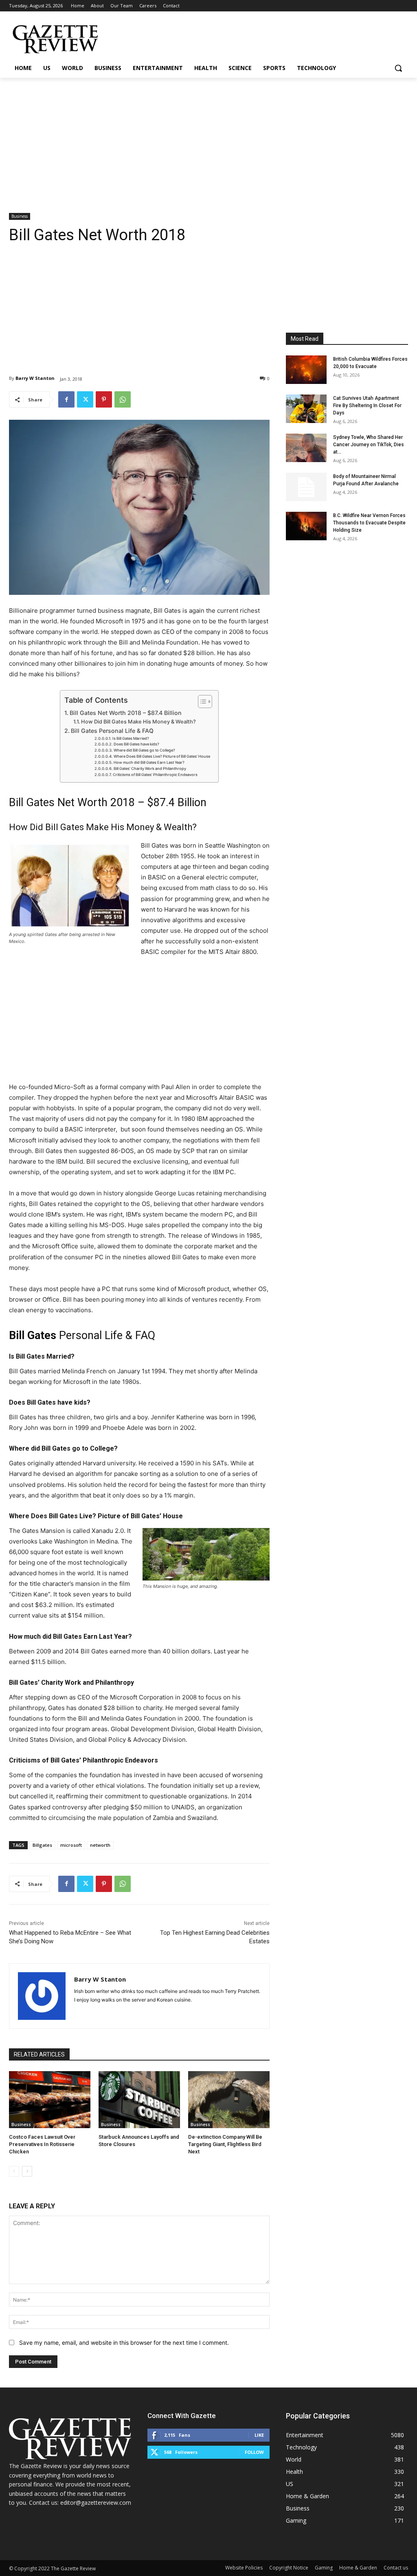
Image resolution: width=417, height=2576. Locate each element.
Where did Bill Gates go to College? (144, 750)
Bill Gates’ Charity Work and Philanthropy (150, 768)
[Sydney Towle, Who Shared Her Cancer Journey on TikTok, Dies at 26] (306, 448)
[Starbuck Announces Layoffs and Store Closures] (139, 2100)
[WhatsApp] (123, 399)
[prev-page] (14, 2171)
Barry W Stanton (35, 378)
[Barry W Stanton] (42, 1996)
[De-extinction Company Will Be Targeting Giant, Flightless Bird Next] (229, 2100)
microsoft (71, 1845)
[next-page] (27, 2171)
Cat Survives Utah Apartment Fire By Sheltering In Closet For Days (367, 406)
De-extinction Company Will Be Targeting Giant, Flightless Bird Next (225, 2144)
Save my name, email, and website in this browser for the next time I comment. (124, 2343)
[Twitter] (85, 399)
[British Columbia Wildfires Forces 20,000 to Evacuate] (306, 370)
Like (259, 2435)
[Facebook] (66, 399)
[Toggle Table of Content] (201, 702)
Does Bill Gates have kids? (136, 744)
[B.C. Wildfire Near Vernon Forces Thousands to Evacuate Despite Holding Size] (306, 526)
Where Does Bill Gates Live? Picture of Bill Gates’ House (162, 756)
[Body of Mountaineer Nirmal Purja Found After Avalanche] (306, 487)
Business (20, 216)
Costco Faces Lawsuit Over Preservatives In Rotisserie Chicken (42, 2144)
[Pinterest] (104, 399)
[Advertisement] (208, 139)
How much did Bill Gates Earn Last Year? (149, 762)
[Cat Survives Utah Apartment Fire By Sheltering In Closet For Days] (306, 409)
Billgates (42, 1845)
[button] (398, 68)
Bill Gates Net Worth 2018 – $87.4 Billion (126, 713)
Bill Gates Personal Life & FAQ (112, 731)
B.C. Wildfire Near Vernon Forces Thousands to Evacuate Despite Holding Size (369, 523)
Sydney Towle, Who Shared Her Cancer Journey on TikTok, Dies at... (369, 445)
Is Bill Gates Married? (131, 738)
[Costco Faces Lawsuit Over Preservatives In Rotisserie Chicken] (50, 2100)
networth (100, 1845)
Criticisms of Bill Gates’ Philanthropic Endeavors (155, 775)
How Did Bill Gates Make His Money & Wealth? (138, 722)
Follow (254, 2452)
